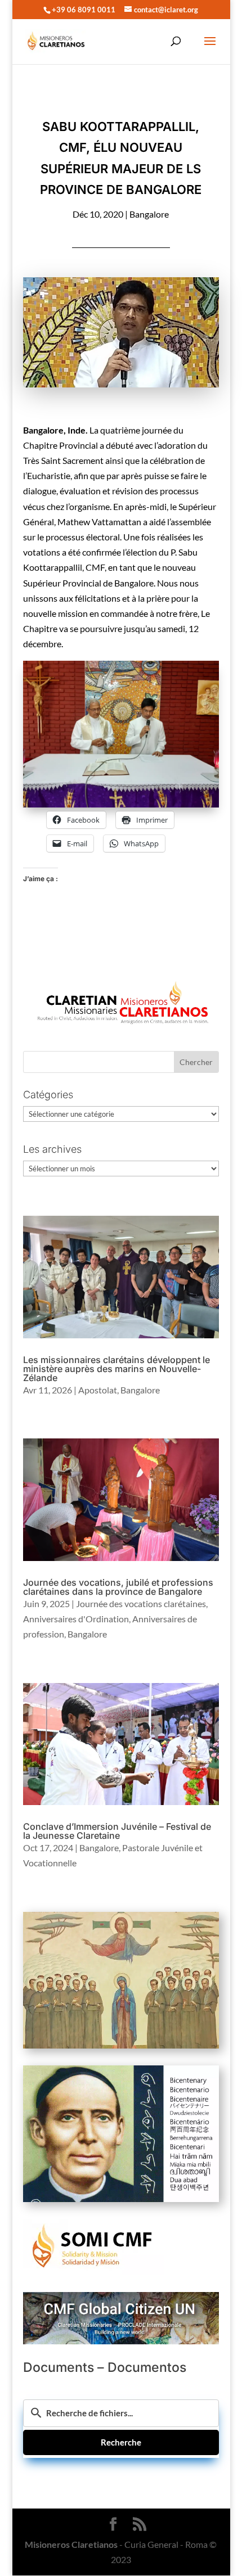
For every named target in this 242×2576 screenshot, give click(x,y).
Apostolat (98, 1390)
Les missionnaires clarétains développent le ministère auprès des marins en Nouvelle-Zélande (116, 1369)
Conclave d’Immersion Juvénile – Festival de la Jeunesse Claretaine (117, 1831)
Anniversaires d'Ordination (76, 1619)
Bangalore (149, 214)
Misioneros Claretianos (71, 2544)
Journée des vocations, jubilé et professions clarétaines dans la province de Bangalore (118, 1587)
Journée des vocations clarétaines (141, 1603)
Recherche (121, 2442)
